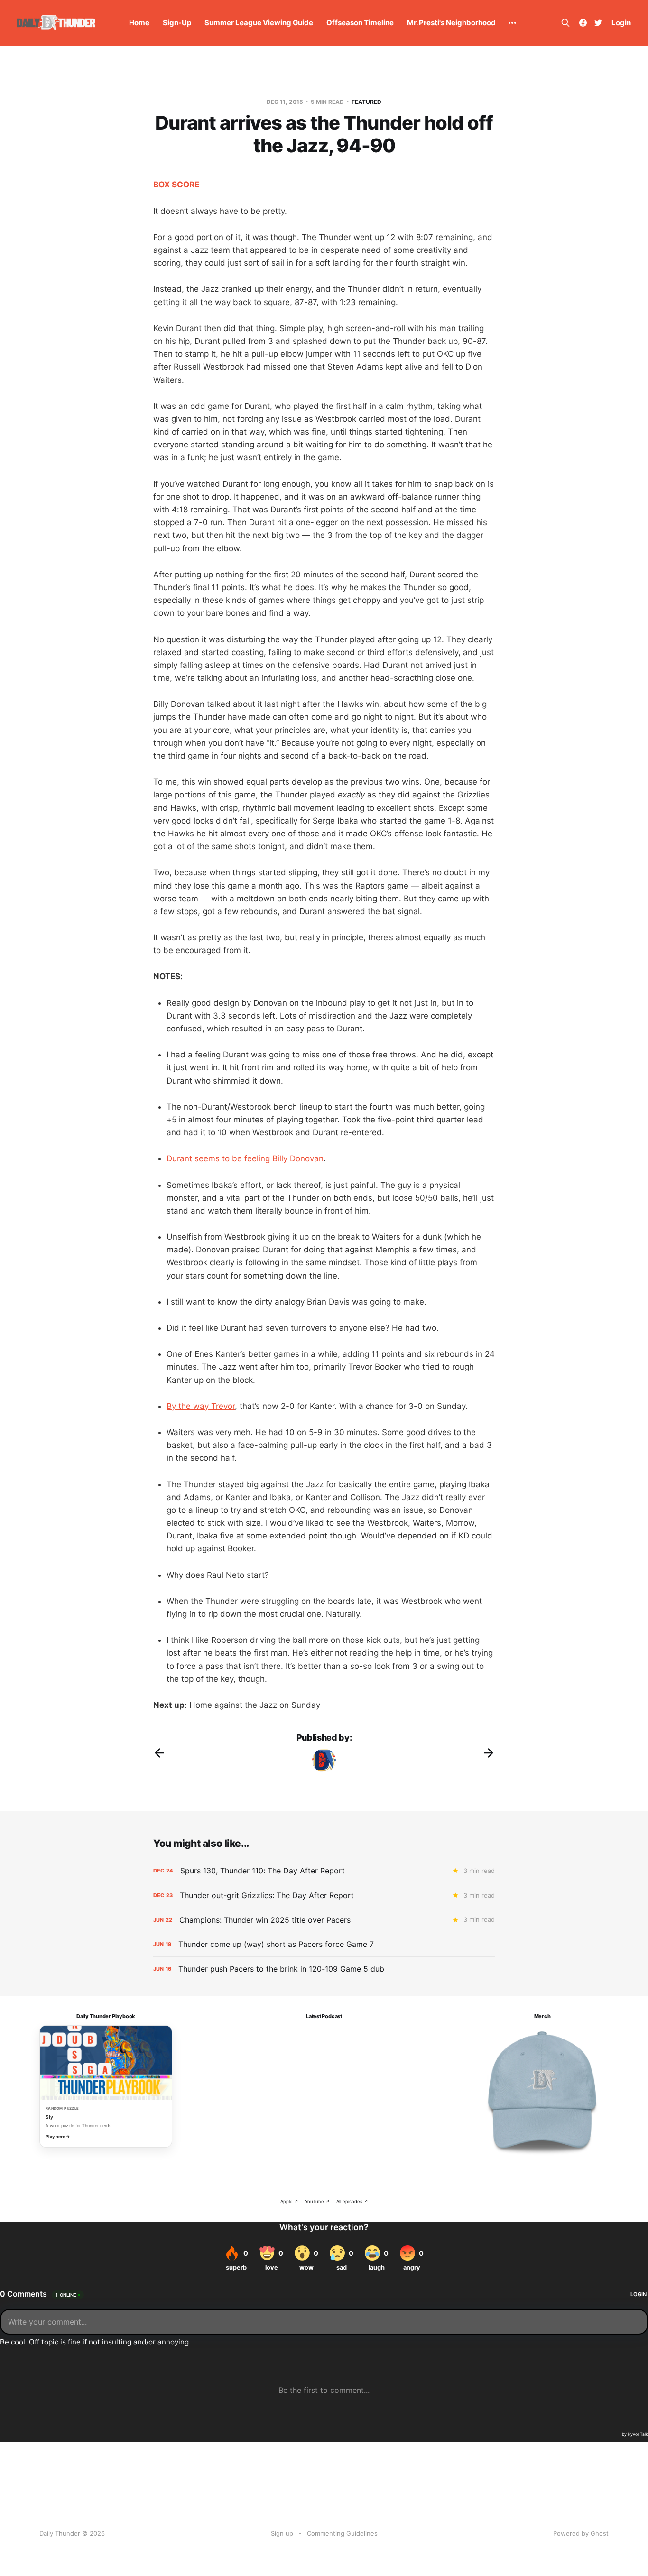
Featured (366, 102)
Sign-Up (177, 23)
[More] (512, 23)
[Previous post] (159, 1753)
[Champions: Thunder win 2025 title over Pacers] (324, 1920)
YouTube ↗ (317, 2201)
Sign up (282, 2533)
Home (139, 23)
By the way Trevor (201, 1406)
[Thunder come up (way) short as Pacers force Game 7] (324, 1944)
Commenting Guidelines (342, 2533)
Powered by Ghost (581, 2533)
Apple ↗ (289, 2201)
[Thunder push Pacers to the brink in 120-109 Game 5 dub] (324, 1969)
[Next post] (489, 1753)
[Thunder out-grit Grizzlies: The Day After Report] (324, 1895)
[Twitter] (598, 23)
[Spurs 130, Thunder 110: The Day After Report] (324, 1871)
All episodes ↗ (352, 2201)
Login (621, 23)
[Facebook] (583, 23)
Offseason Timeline (360, 23)
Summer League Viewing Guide (259, 23)
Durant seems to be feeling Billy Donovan (245, 1158)
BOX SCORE (176, 185)
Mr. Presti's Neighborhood (451, 23)
